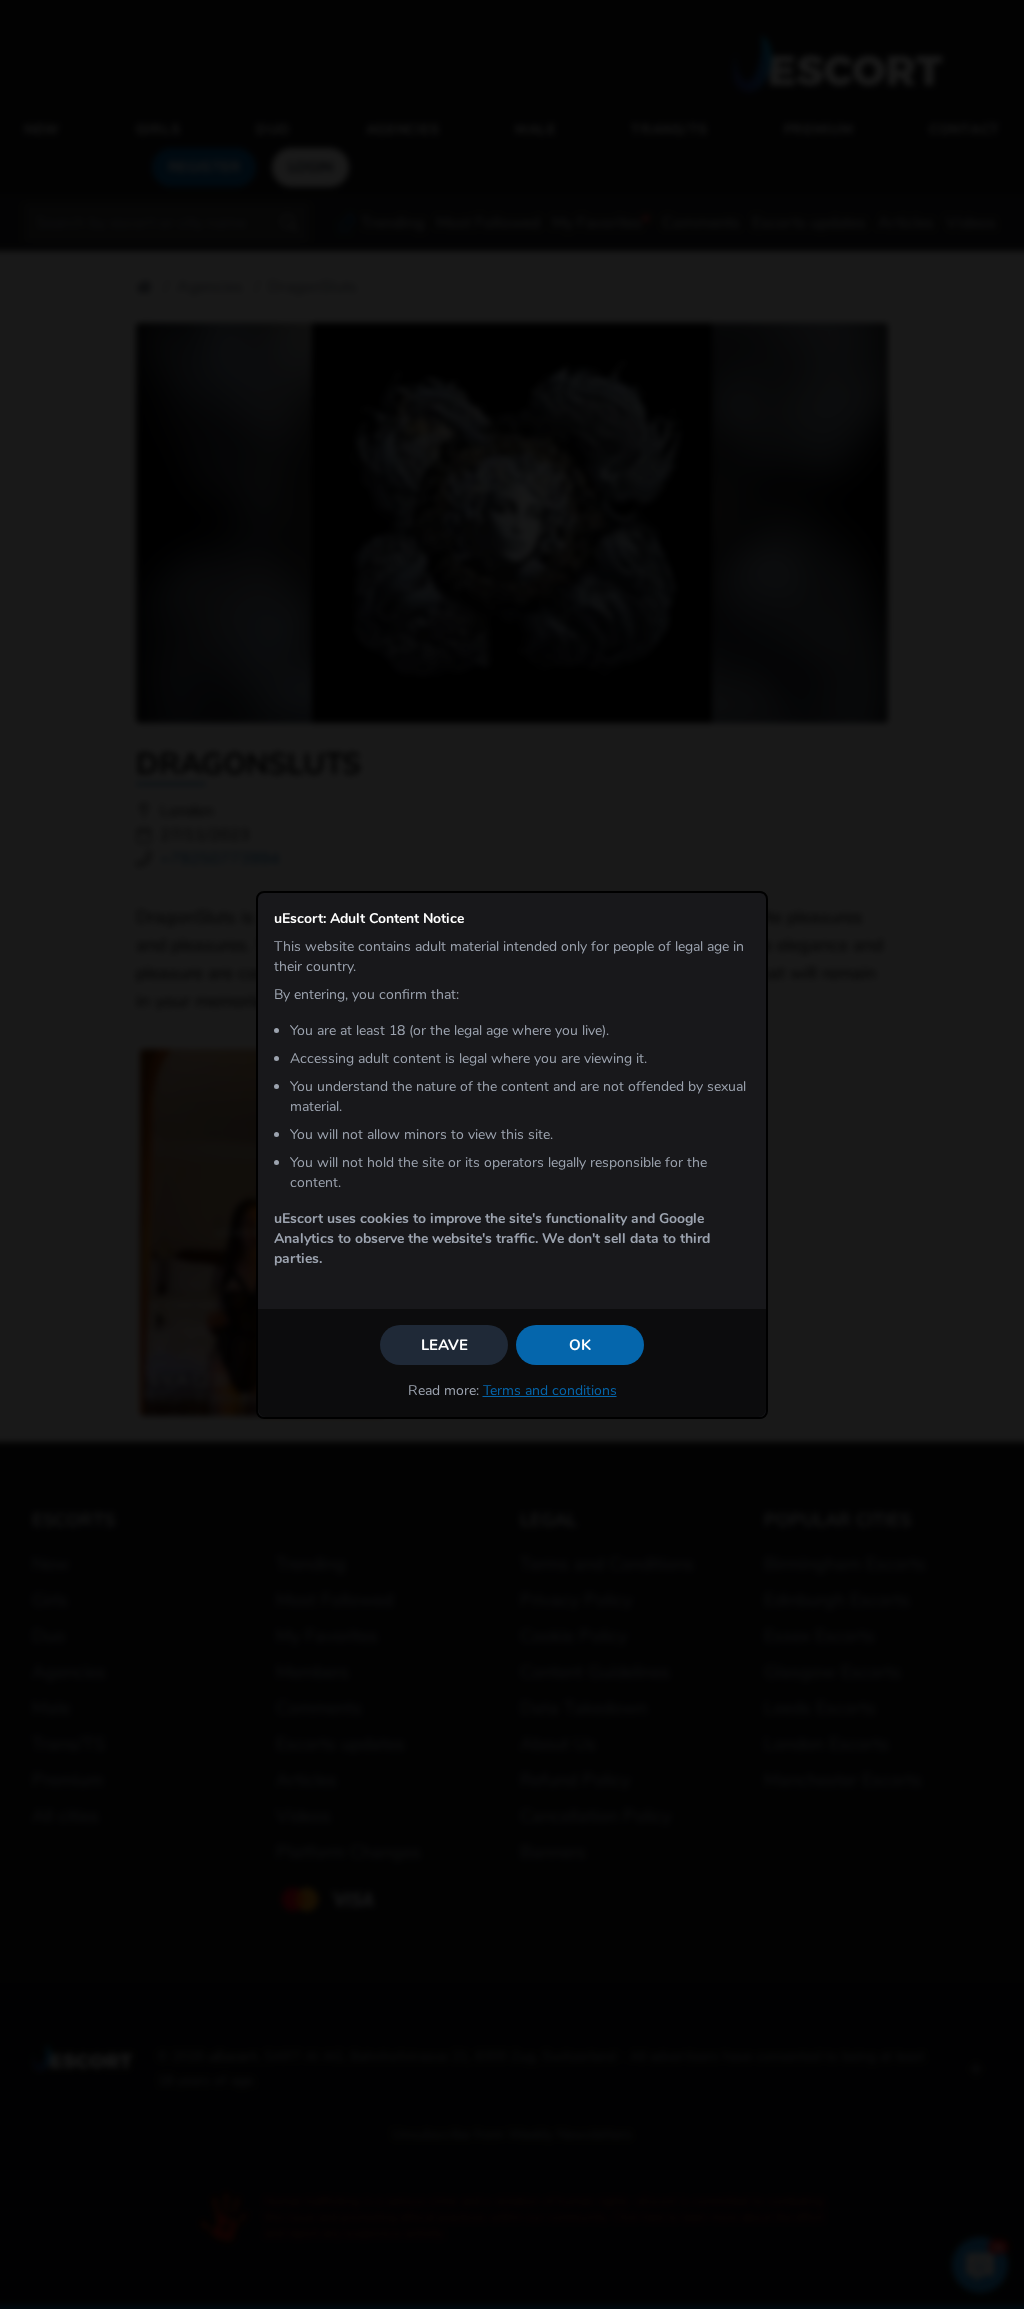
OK (580, 1345)
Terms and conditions (550, 1390)
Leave (444, 1345)
